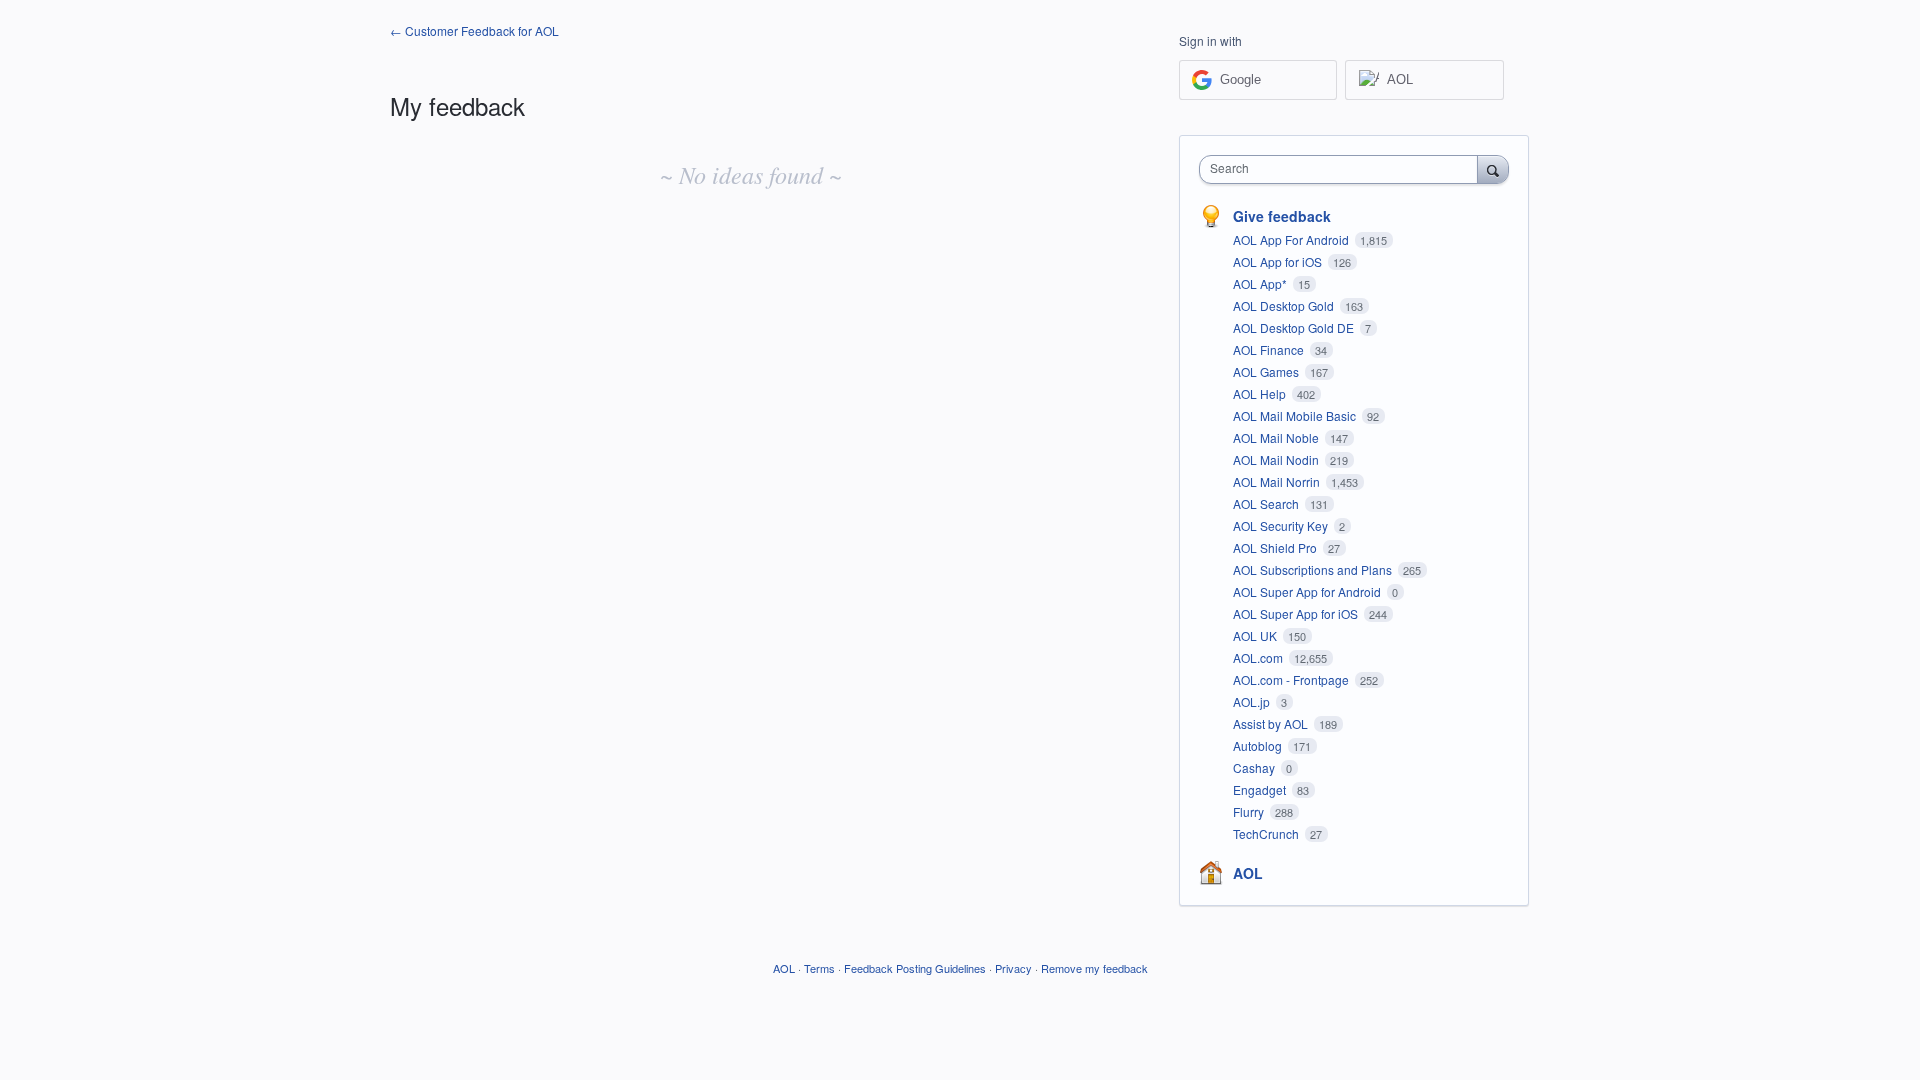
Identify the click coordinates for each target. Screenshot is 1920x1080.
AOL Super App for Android (1308, 591)
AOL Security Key (1282, 525)
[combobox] (1343, 169)
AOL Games (1267, 371)
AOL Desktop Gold (1285, 305)
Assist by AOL (1272, 723)
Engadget (1261, 789)
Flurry (1250, 811)
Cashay (1255, 767)
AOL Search (1267, 503)
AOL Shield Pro (1276, 547)
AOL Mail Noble (1277, 437)
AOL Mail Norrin (1278, 481)
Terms (819, 968)
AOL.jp (1253, 701)
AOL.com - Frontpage (1292, 679)
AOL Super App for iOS (1297, 613)
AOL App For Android (1292, 239)
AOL (1248, 873)
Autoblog (1259, 745)
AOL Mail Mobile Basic (1296, 415)
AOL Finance (1270, 349)
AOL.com (1259, 657)
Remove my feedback (1094, 968)
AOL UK (1256, 635)
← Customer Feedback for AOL (474, 30)
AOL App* (1261, 283)
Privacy (1013, 968)
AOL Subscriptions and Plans (1314, 569)
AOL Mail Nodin (1277, 459)
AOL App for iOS (1279, 261)
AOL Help (1261, 393)
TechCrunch (1267, 833)
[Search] (1493, 169)
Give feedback (1282, 216)
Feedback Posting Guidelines (915, 968)
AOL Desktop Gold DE (1295, 327)
